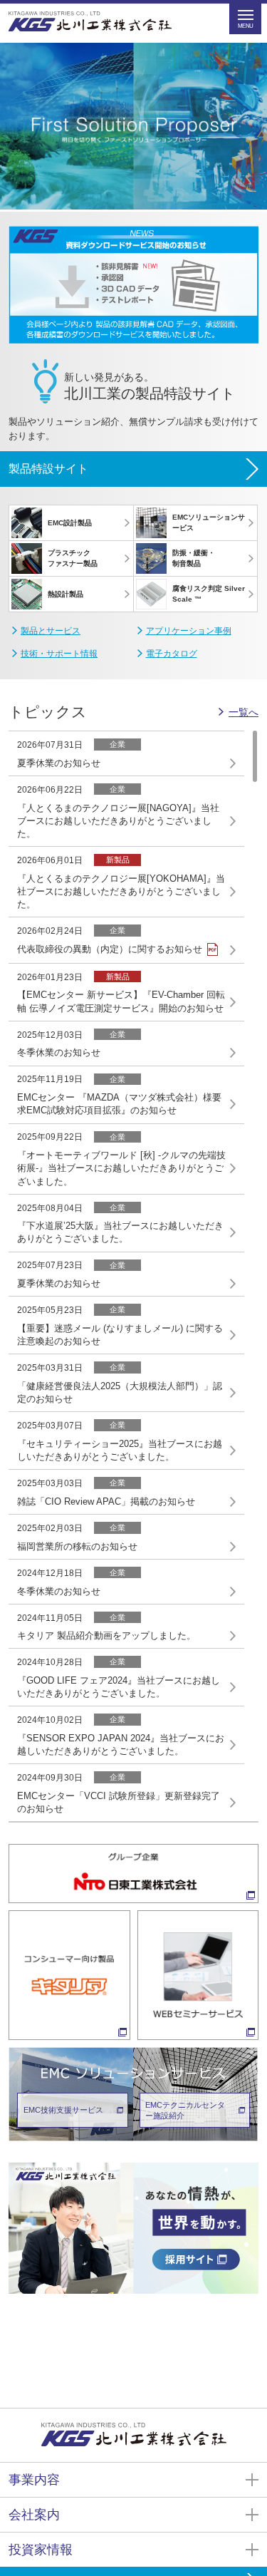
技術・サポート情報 (59, 654)
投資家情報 (41, 2550)
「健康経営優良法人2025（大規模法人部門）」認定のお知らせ (120, 1392)
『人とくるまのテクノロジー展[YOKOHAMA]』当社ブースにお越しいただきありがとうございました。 (121, 891)
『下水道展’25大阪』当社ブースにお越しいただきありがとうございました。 (120, 1232)
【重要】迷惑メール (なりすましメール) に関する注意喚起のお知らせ (120, 1335)
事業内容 (34, 2480)
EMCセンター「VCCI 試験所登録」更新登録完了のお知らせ (119, 1802)
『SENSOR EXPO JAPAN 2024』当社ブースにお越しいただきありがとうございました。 (121, 1745)
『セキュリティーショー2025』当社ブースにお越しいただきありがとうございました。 (120, 1450)
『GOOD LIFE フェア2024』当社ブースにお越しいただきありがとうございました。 (119, 1687)
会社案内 (34, 2515)
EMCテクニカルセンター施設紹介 (185, 2110)
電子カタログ (172, 654)
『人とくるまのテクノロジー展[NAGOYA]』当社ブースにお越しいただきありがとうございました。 (118, 821)
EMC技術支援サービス (63, 2110)
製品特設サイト (48, 469)
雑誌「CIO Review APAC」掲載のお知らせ (106, 1501)
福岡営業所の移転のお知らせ (77, 1546)
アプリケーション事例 (189, 631)
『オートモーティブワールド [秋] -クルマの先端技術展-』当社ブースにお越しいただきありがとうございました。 (121, 1168)
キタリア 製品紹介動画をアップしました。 (106, 1635)
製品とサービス (51, 631)
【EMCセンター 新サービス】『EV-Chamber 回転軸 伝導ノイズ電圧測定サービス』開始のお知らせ (121, 1001)
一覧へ (244, 712)
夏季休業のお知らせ (59, 763)
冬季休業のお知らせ (59, 1052)
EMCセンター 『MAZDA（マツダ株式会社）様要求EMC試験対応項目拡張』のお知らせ (119, 1104)
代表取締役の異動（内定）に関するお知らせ (110, 949)
